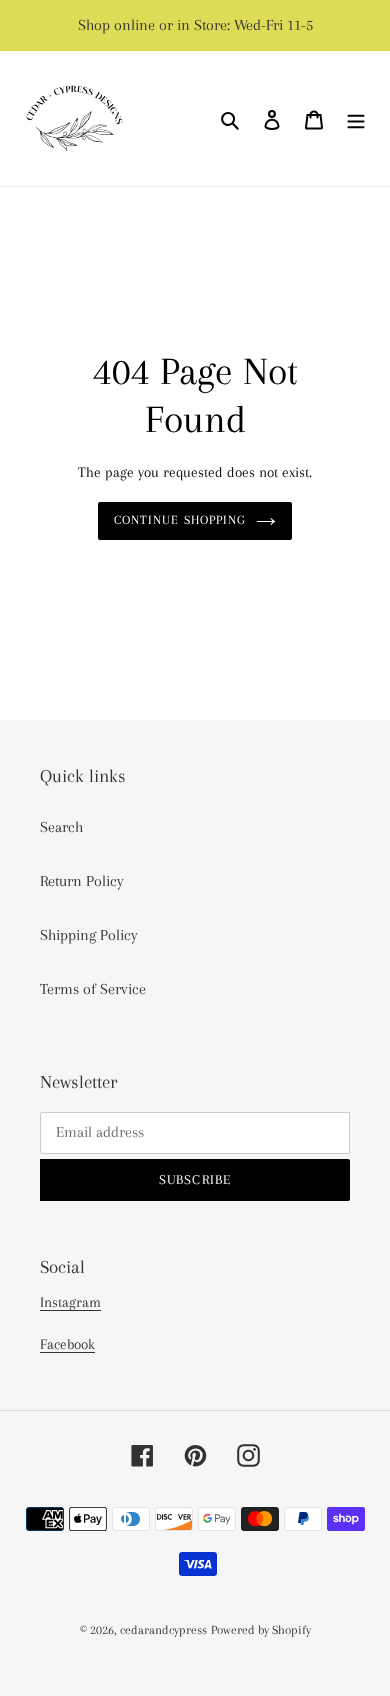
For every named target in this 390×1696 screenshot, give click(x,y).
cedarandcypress (163, 1630)
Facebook (67, 1344)
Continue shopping (180, 520)
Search (61, 827)
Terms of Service (93, 989)
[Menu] (356, 119)
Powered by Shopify (261, 1630)
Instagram (70, 1302)
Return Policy (82, 881)
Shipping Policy (89, 935)
